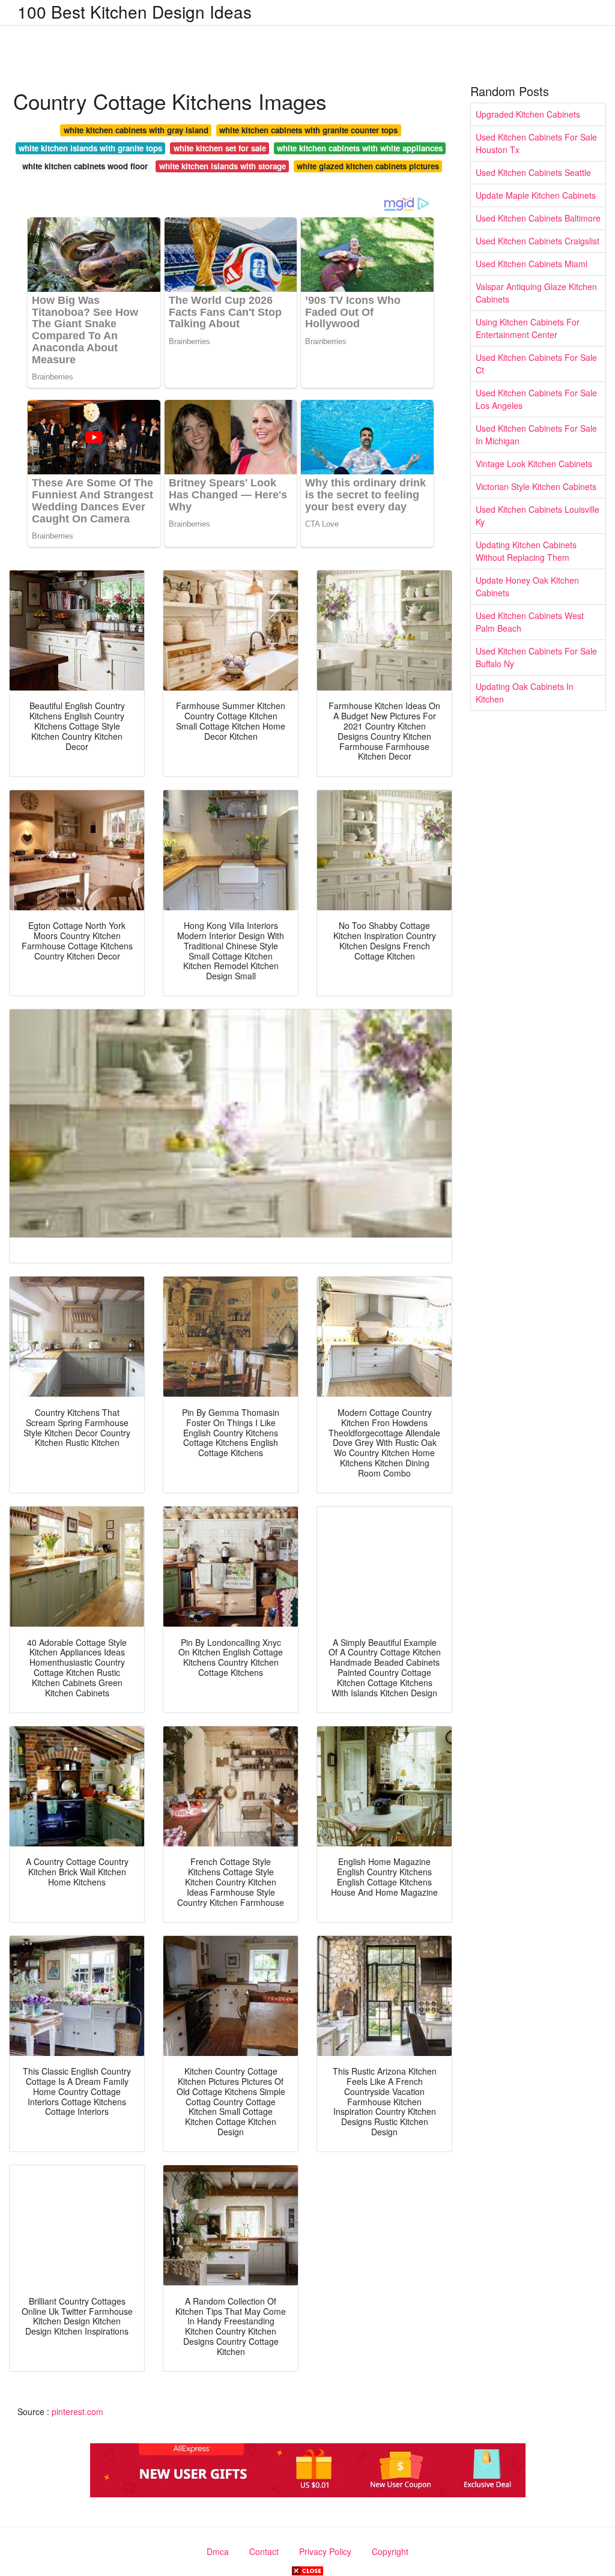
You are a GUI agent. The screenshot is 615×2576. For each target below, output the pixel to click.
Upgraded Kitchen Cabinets (528, 114)
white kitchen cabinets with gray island (136, 130)
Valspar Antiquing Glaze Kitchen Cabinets (536, 293)
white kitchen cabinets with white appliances (360, 148)
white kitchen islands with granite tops (90, 148)
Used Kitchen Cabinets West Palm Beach (530, 622)
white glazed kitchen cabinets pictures (368, 166)
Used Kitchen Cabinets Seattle (533, 172)
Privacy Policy (325, 2551)
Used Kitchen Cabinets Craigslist (538, 241)
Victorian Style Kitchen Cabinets (536, 486)
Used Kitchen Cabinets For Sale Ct (536, 364)
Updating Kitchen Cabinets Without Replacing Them (526, 551)
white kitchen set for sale (220, 148)
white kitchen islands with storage (223, 166)
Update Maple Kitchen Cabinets (536, 195)
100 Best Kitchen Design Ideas (135, 11)
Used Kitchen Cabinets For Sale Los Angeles (536, 399)
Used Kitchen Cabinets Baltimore (538, 218)
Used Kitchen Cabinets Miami (532, 264)
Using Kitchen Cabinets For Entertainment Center (528, 328)
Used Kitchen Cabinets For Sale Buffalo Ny (536, 657)
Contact (264, 2551)
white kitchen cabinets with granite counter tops (308, 130)
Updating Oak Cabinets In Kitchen (525, 693)
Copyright (390, 2551)
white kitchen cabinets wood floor (85, 166)
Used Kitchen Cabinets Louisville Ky (538, 516)
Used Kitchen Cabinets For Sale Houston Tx (536, 143)
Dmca (218, 2551)
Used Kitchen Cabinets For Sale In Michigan (536, 434)
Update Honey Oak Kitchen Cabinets (527, 586)
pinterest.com (77, 2411)
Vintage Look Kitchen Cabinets (534, 464)
